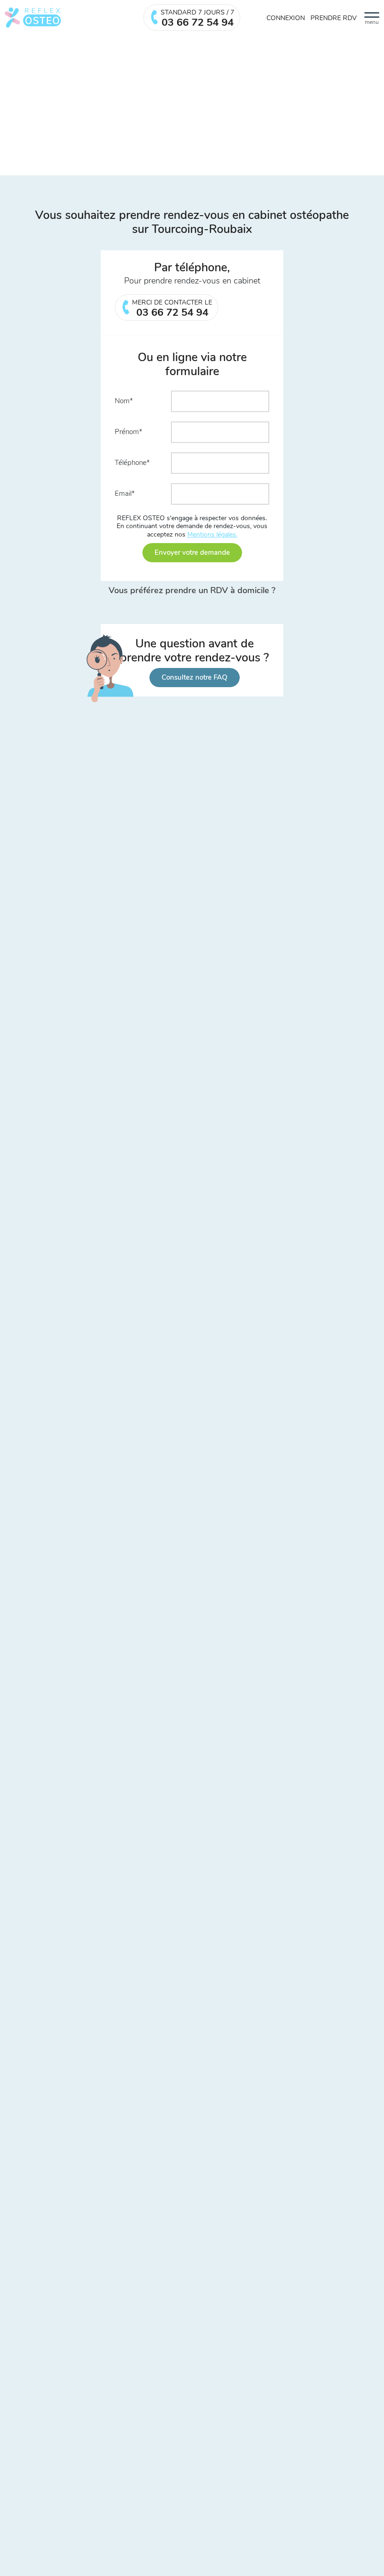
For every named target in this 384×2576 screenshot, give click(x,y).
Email (123, 493)
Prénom (127, 432)
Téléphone (131, 463)
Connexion (286, 18)
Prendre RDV (334, 18)
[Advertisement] (192, 105)
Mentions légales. (212, 534)
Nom (122, 401)
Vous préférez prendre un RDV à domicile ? (192, 591)
